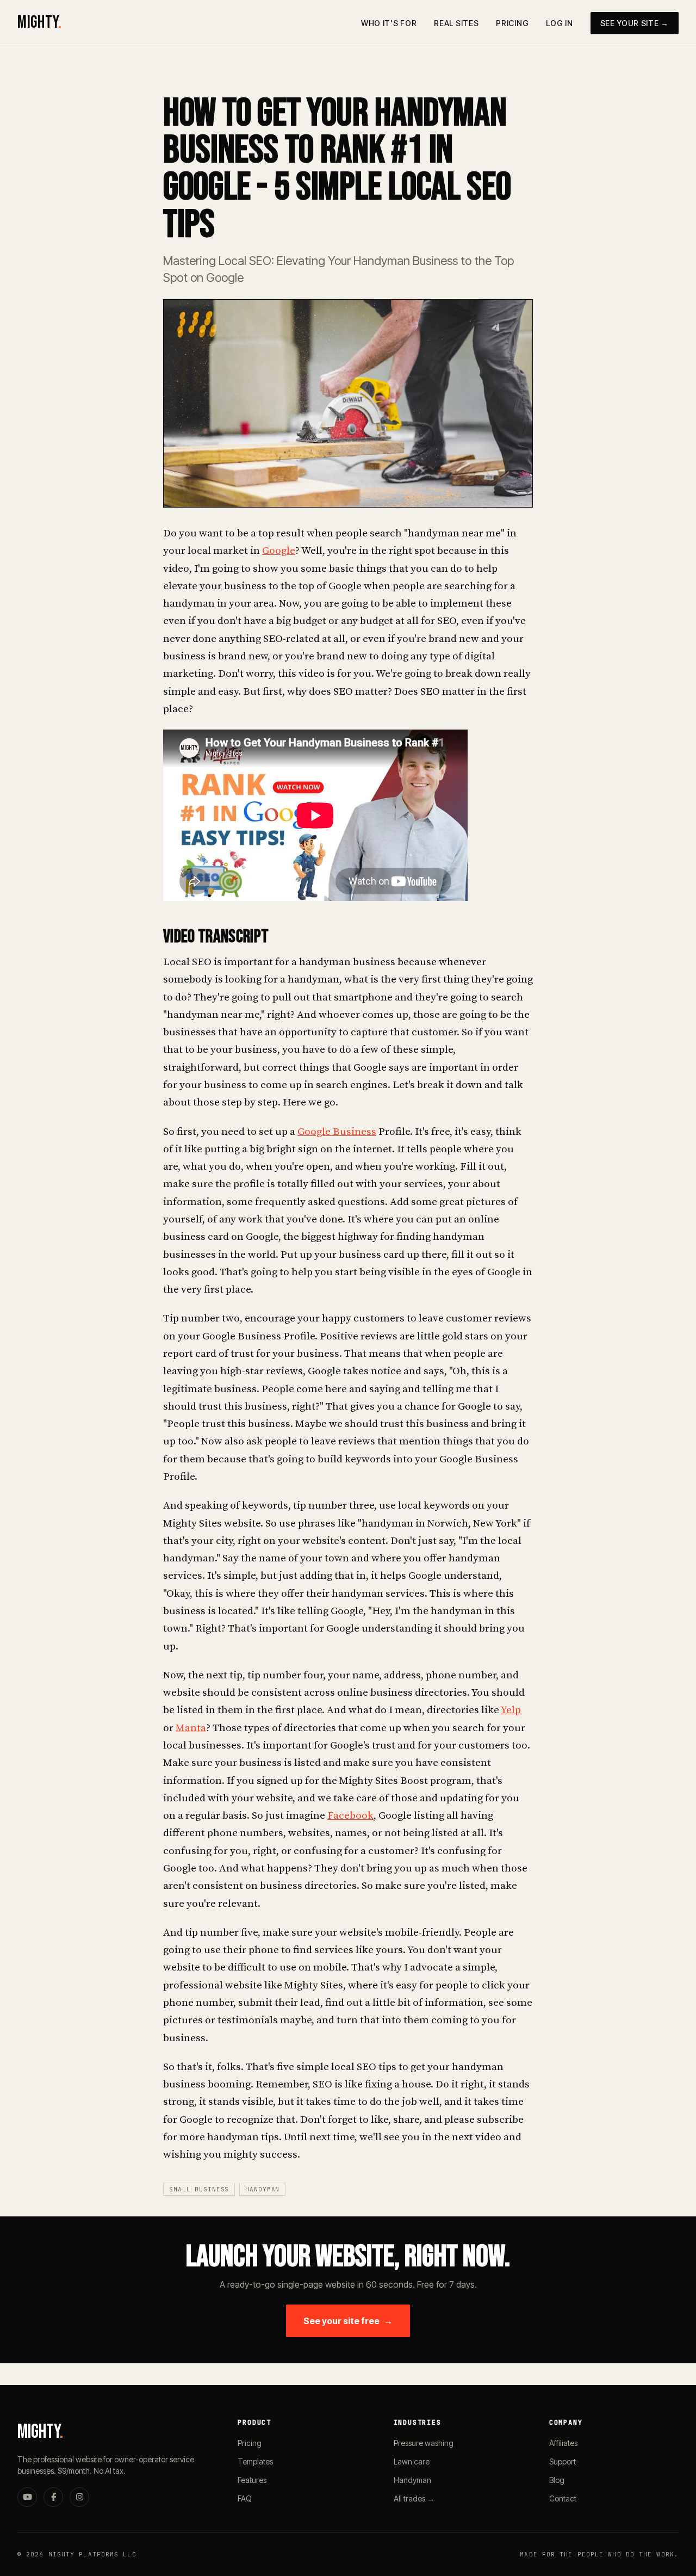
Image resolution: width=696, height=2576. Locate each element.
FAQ (245, 2498)
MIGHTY (39, 23)
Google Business (337, 1132)
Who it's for (389, 23)
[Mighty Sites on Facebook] (53, 2497)
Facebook (350, 1816)
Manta (191, 1728)
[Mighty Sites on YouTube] (27, 2497)
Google (279, 551)
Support (563, 2461)
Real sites (456, 23)
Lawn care (412, 2461)
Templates (255, 2461)
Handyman (262, 2189)
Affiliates (563, 2443)
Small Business (199, 2189)
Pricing (512, 23)
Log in (559, 23)
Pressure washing (424, 2443)
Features (252, 2480)
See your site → (635, 23)
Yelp (511, 1710)
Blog (557, 2480)
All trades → (414, 2498)
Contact (563, 2498)
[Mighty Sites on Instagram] (79, 2497)
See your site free (348, 2321)
